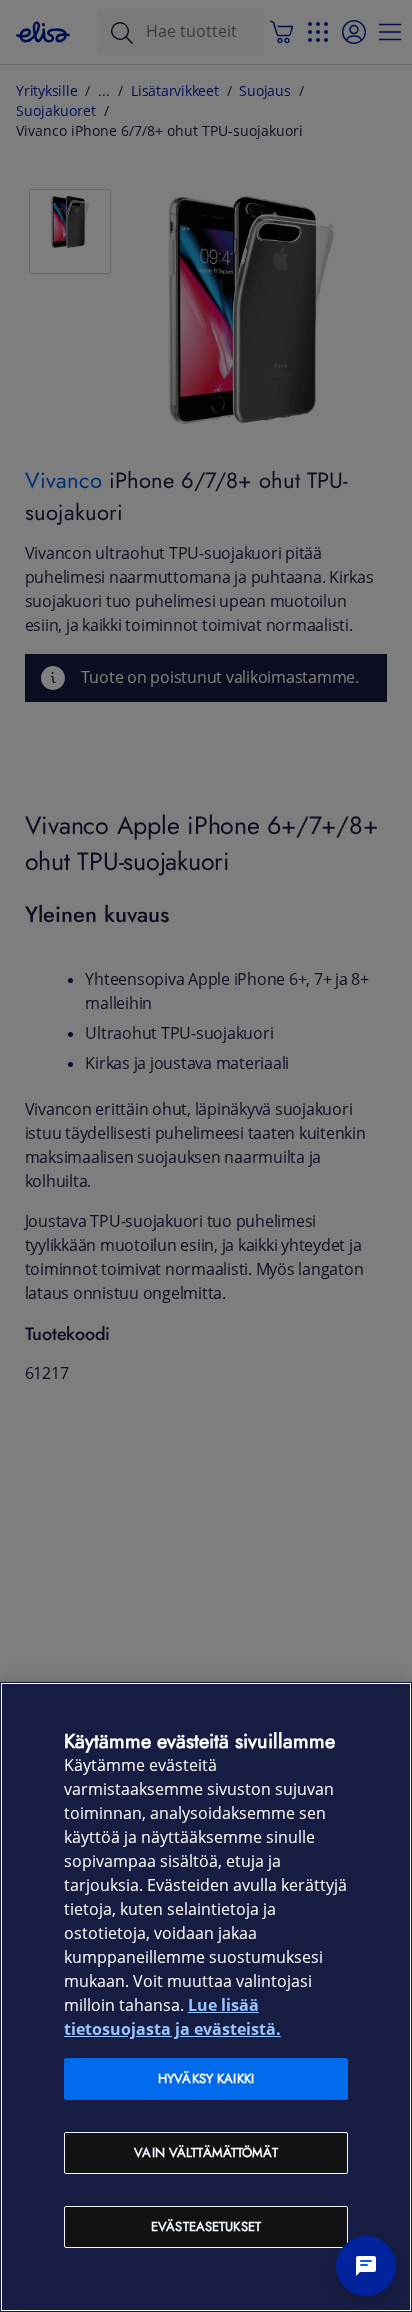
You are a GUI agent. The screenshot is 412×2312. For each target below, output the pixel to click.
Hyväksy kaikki (206, 2078)
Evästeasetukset (206, 2226)
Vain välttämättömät (205, 2152)
